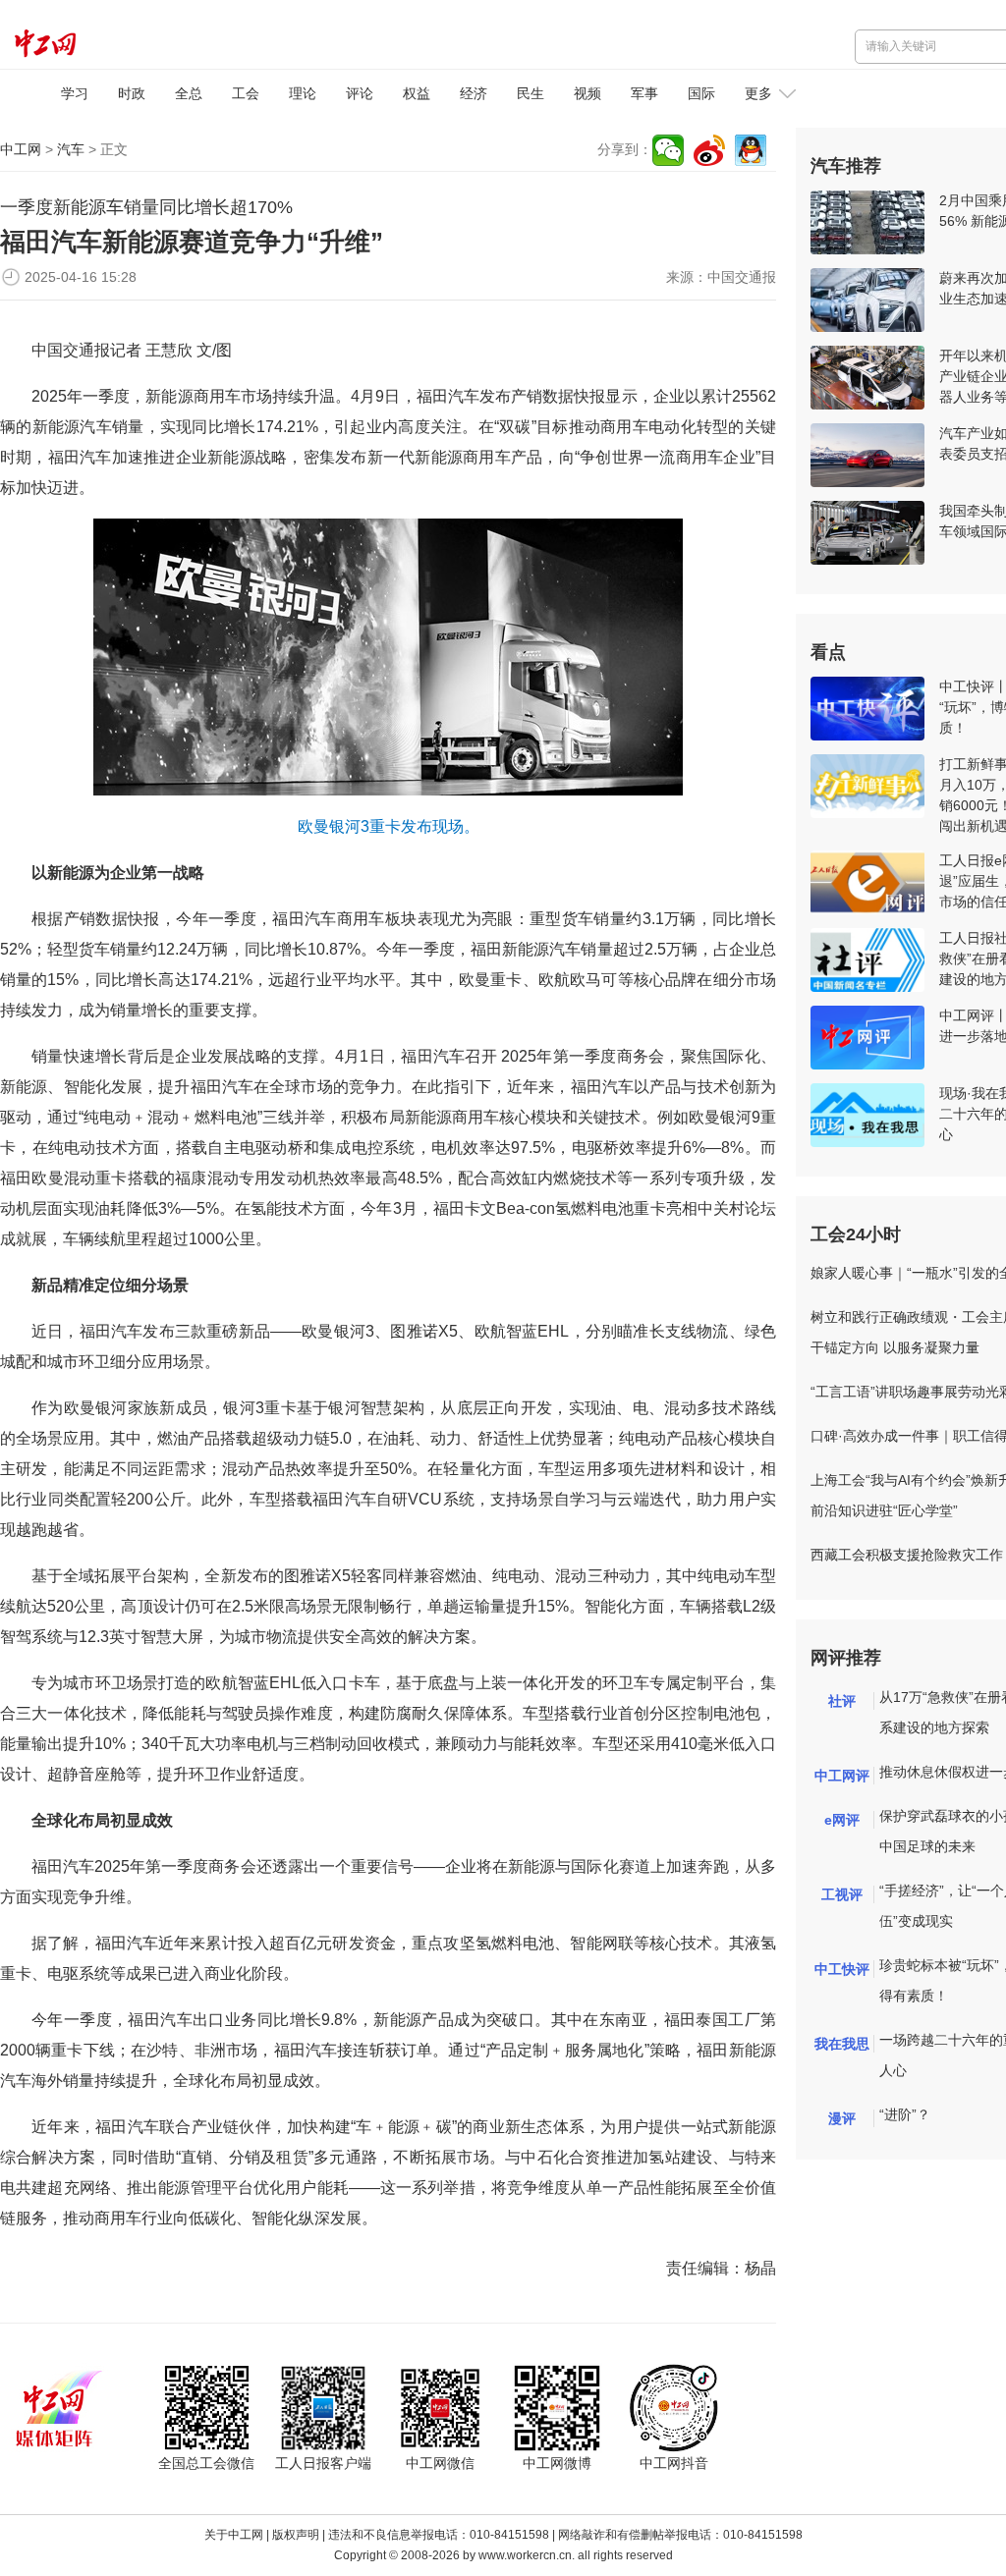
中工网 (21, 149)
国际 (701, 93)
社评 (842, 1701)
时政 (132, 93)
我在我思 (842, 2044)
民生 (531, 93)
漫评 (842, 2118)
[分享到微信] (668, 150)
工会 (246, 93)
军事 (644, 93)
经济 (474, 93)
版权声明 (296, 2535)
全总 (189, 93)
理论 (303, 93)
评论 (360, 93)
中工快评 (842, 1969)
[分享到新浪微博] (709, 150)
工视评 (842, 1894)
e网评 (842, 1820)
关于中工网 (234, 2535)
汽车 (71, 149)
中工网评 (842, 1776)
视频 (587, 93)
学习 (75, 93)
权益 (417, 93)
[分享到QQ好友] (751, 150)
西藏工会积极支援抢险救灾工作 (907, 1555)
